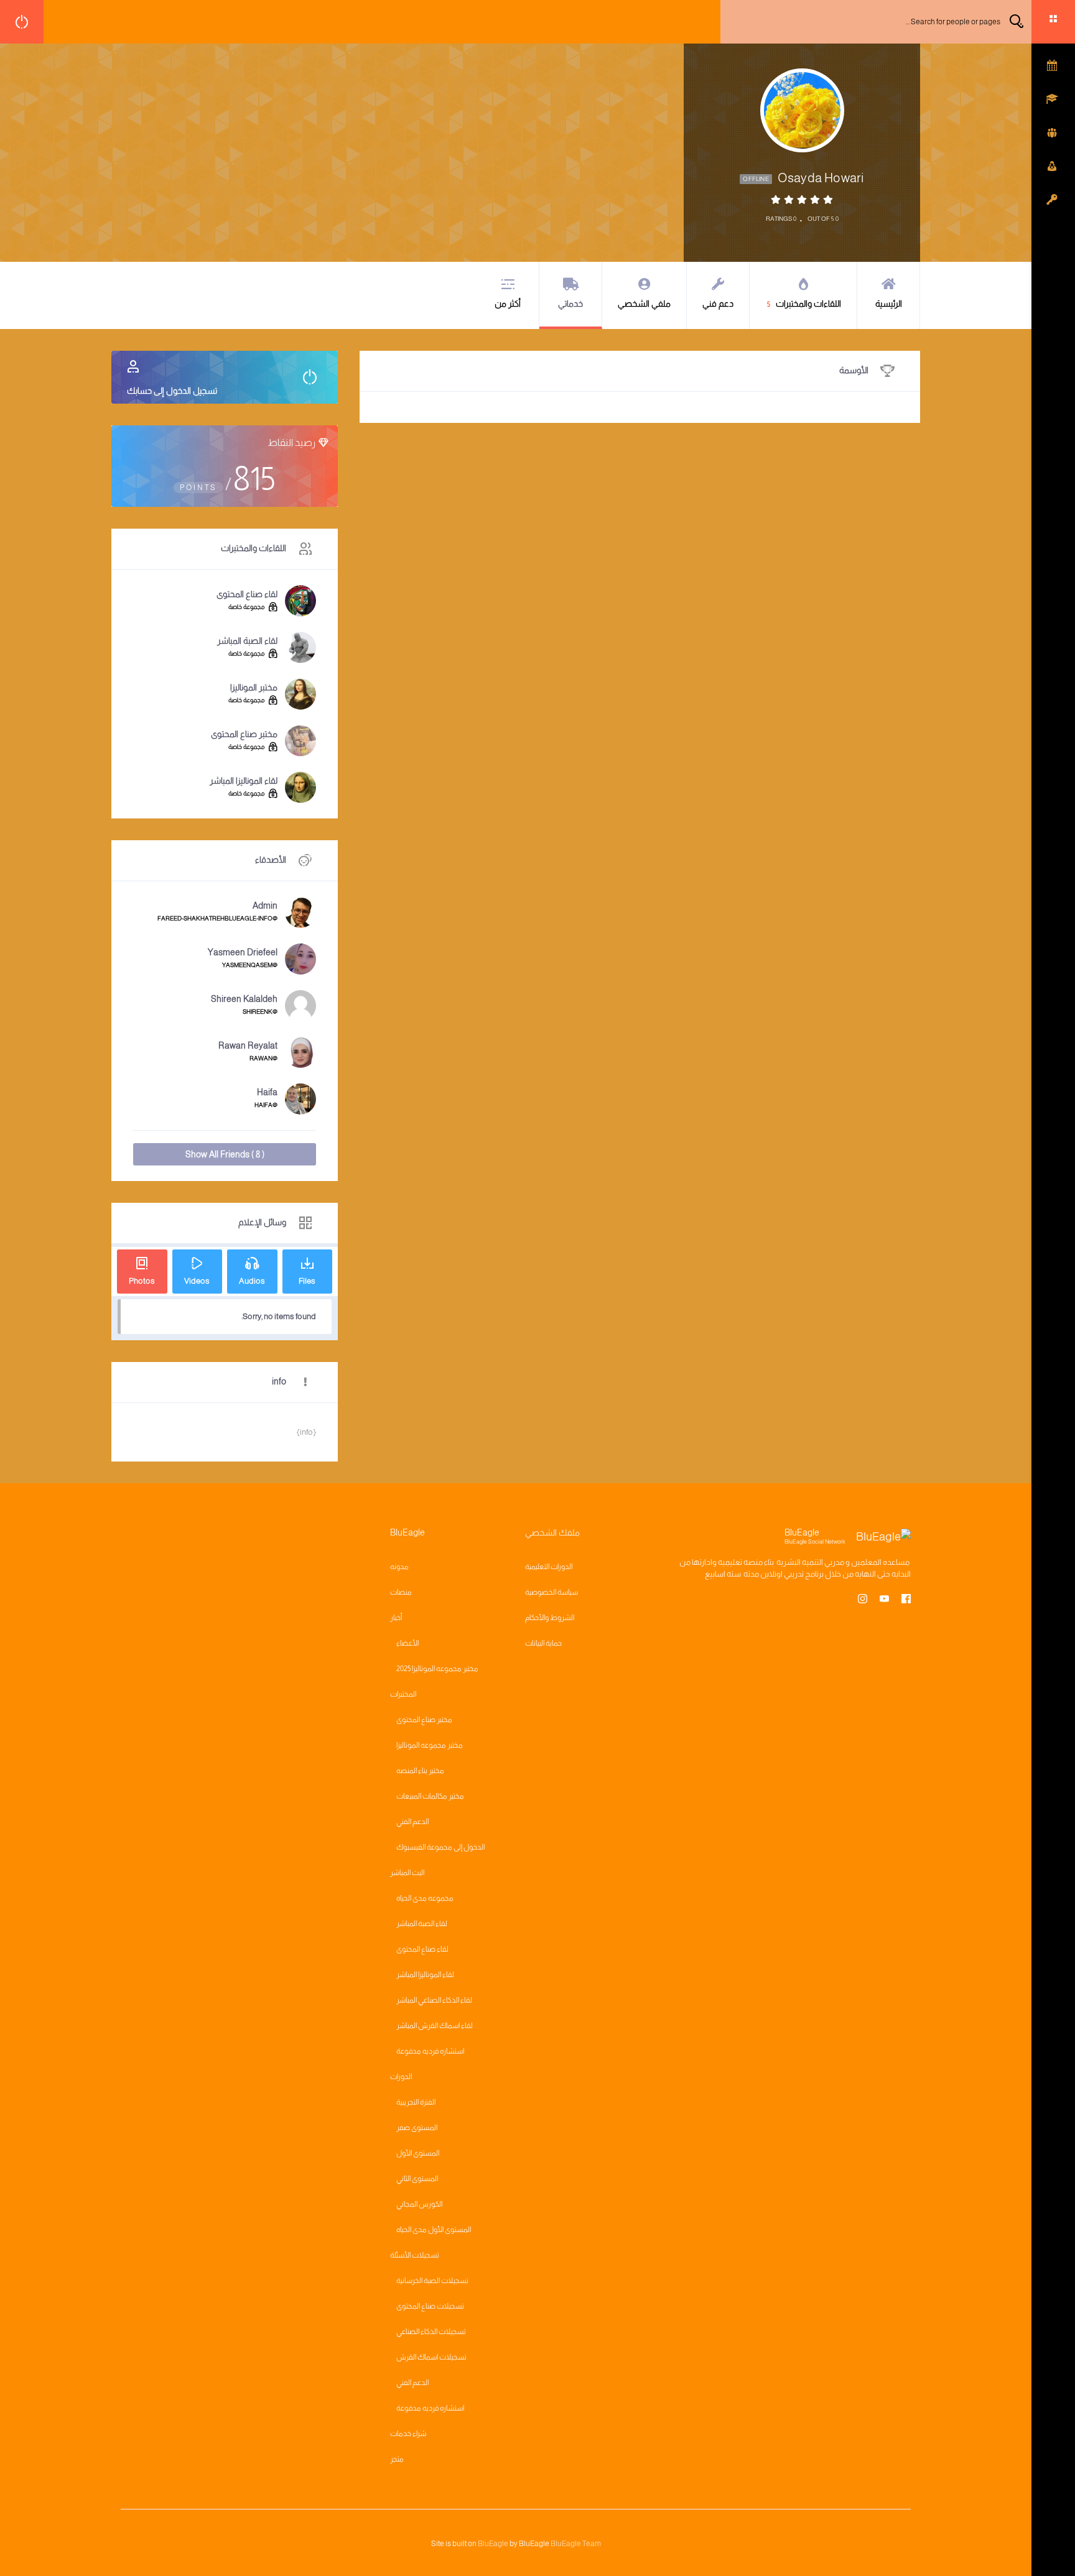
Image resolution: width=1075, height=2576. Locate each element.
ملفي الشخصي (644, 303)
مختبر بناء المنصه (420, 1771)
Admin (265, 906)
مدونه (399, 1567)
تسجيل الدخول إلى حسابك (172, 391)
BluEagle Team (576, 2544)
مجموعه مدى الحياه (425, 1898)
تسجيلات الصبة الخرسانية (432, 2281)
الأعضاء (407, 1643)
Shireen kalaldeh (244, 999)
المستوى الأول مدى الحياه (434, 2230)
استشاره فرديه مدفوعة (430, 2051)
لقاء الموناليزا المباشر (244, 781)
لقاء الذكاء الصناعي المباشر (434, 2000)
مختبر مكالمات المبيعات (430, 1796)
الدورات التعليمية (549, 1567)
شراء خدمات (408, 2434)
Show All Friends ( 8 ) (225, 1154)
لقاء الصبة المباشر (247, 641)
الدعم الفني (412, 1822)
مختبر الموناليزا (254, 687)
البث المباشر (407, 1873)
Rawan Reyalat (248, 1045)
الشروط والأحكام (550, 1618)
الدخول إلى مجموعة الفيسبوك (440, 1847)
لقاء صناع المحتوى (247, 594)
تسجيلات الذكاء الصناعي (431, 2332)
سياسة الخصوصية (551, 1592)
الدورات (401, 2077)
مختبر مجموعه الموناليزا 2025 (437, 1669)
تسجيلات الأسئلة (415, 2255)
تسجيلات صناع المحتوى (430, 2306)
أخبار (396, 1618)
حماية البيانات (543, 1643)
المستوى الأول (418, 2153)
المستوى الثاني (417, 2179)
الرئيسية (889, 303)
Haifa (267, 1092)
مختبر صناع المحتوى (244, 734)
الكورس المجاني (419, 2204)
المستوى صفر (417, 2128)
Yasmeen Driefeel (243, 952)
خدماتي (570, 303)
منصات (401, 1592)
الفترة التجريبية (416, 2102)
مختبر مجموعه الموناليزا (430, 1745)
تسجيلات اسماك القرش (431, 2357)
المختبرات (403, 1694)
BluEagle (493, 2544)
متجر (397, 2459)
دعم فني (718, 303)
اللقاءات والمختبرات (804, 303)
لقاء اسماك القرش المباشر (435, 2026)
